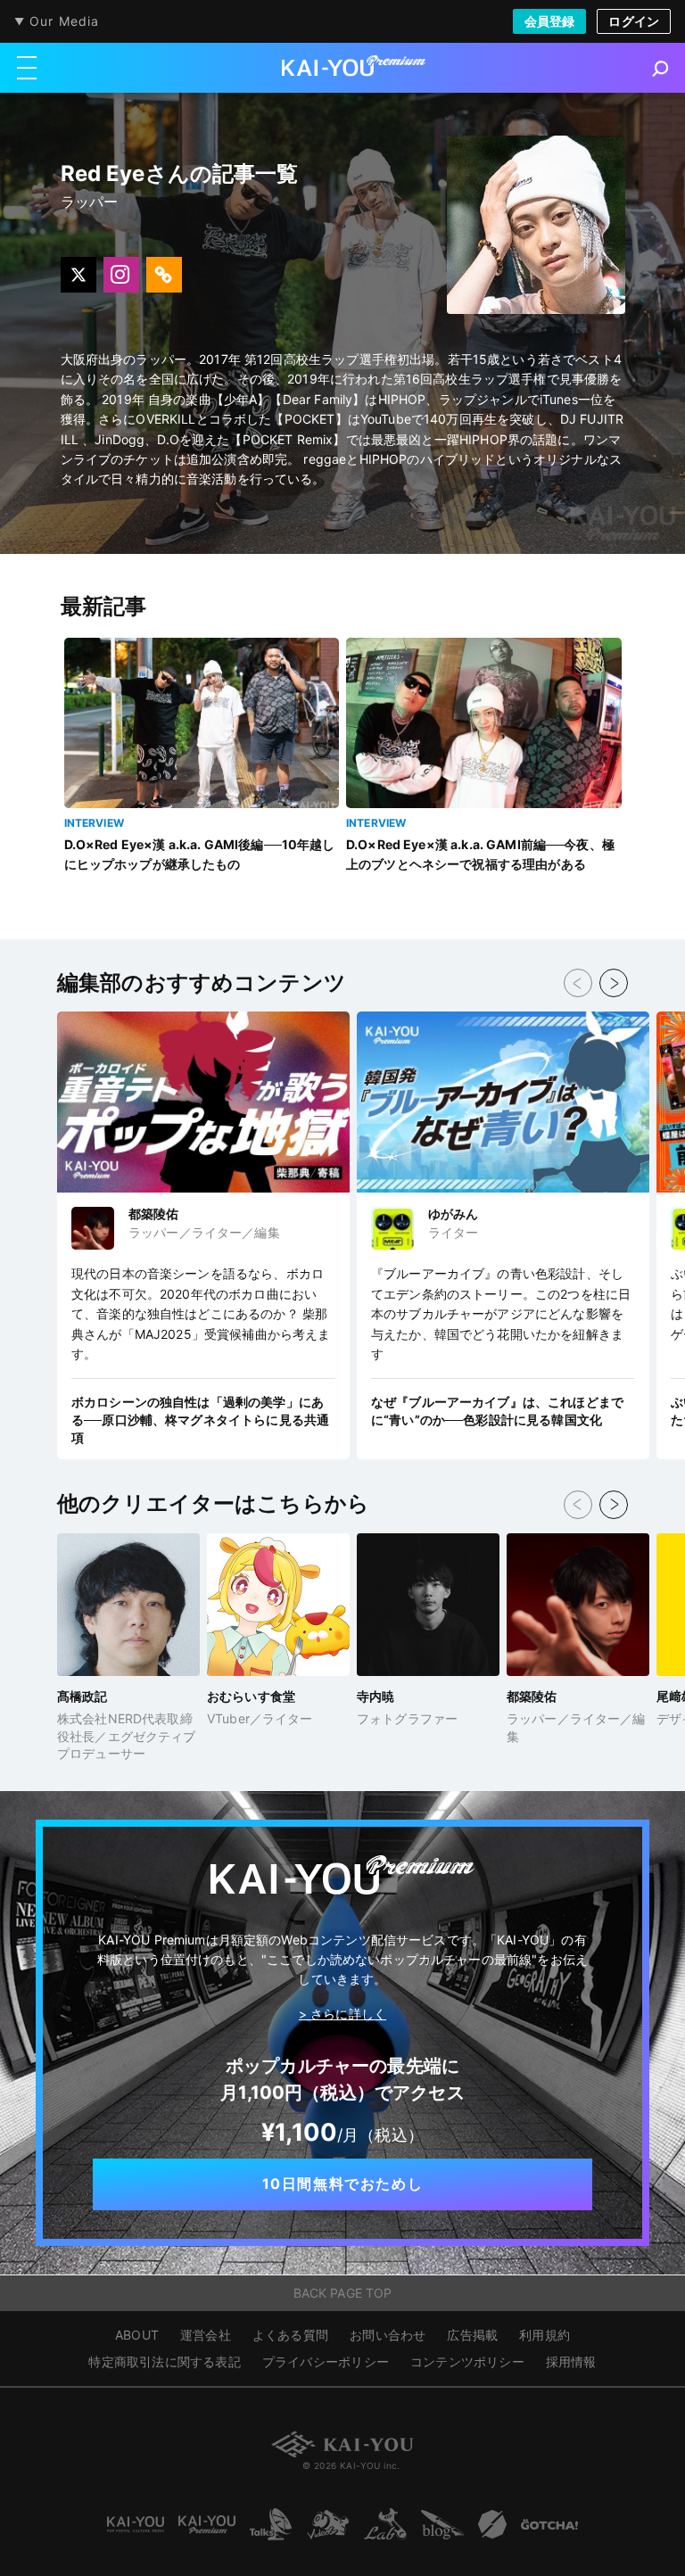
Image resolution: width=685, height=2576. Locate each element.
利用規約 (545, 2335)
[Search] (660, 69)
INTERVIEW (94, 823)
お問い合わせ (388, 2335)
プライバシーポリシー (326, 2361)
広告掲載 (472, 2335)
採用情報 (571, 2361)
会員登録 (550, 21)
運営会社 (206, 2335)
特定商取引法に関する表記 (165, 2361)
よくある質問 (290, 2335)
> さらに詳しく (342, 2014)
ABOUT (137, 2335)
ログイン (634, 21)
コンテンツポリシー (467, 2361)
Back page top (343, 2293)
